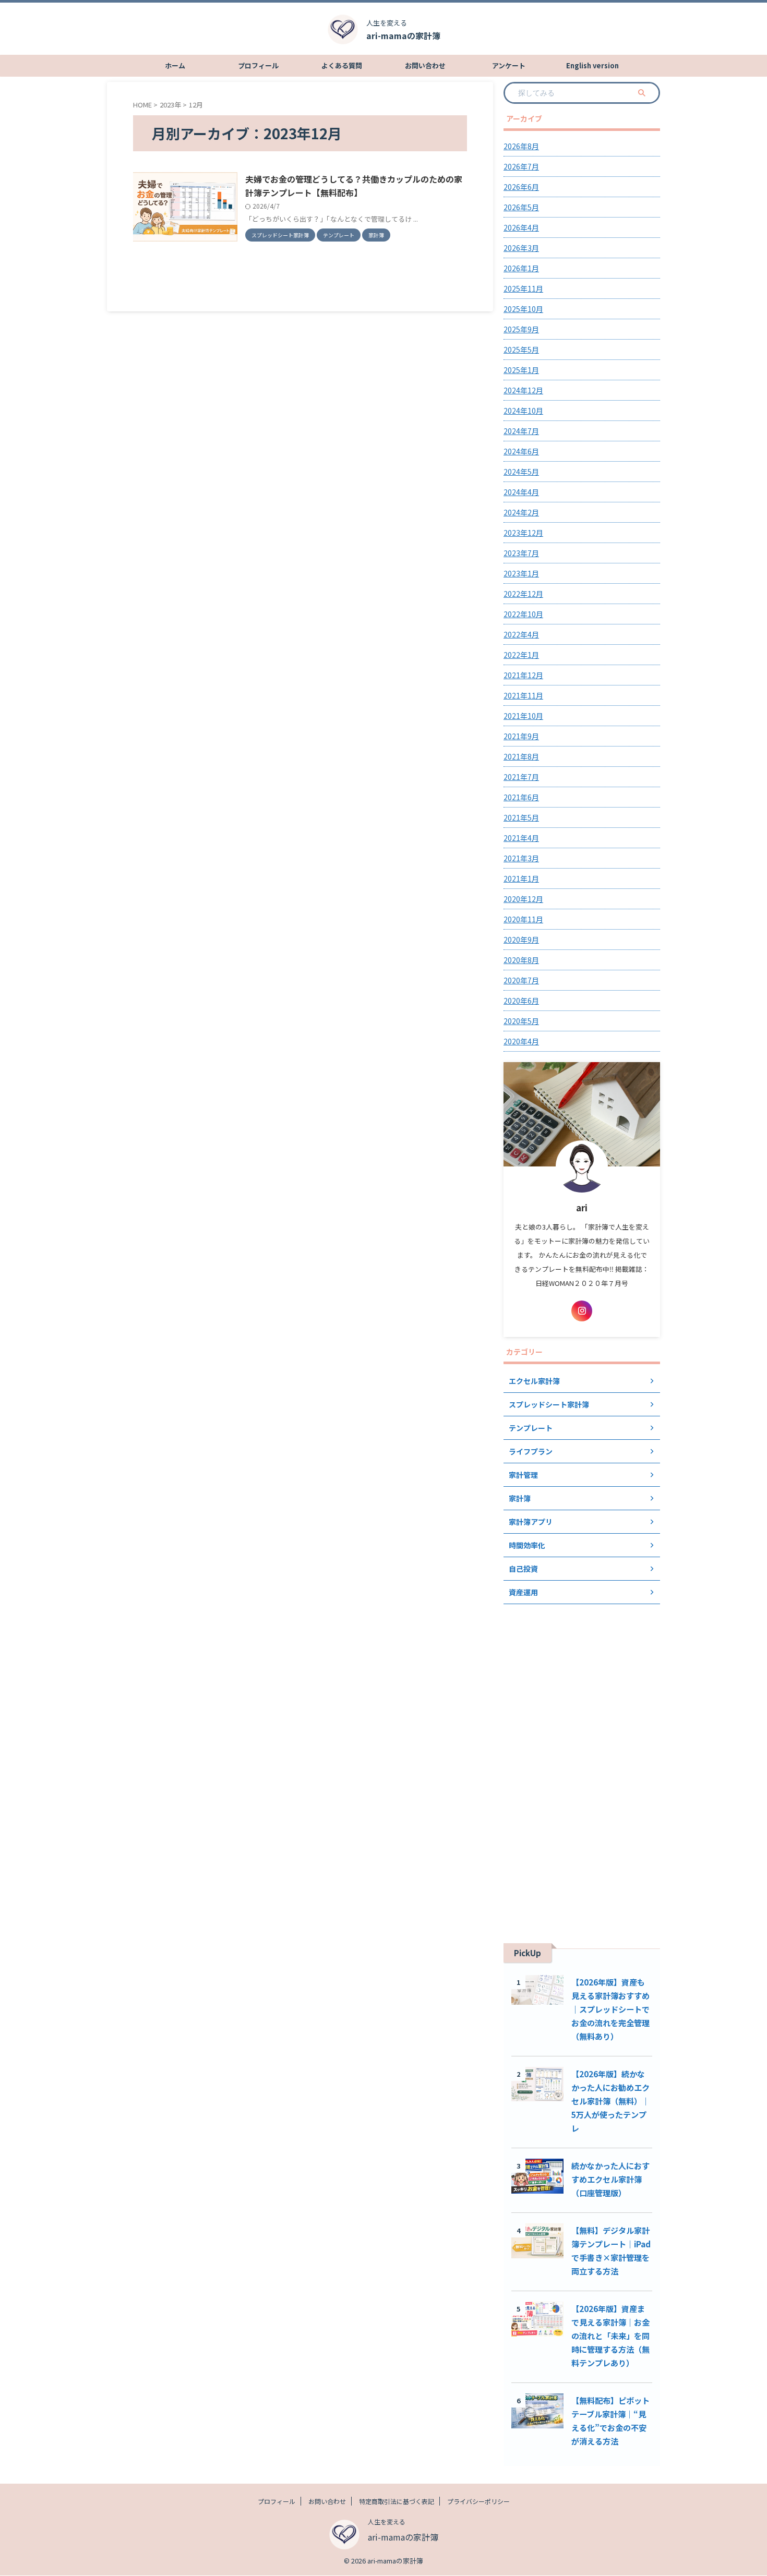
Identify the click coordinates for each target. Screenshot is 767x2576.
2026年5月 (521, 207)
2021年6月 (521, 797)
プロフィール (258, 65)
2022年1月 (521, 655)
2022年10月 (523, 614)
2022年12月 (523, 594)
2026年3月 (521, 248)
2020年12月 (523, 899)
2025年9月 (521, 329)
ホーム (175, 65)
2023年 (170, 105)
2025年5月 (521, 350)
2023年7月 (521, 553)
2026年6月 (521, 187)
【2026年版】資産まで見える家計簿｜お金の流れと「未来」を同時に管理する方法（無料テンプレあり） (610, 2336)
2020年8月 (521, 960)
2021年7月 (521, 777)
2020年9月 (521, 940)
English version (592, 65)
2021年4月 (521, 838)
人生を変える (387, 2521)
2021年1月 (521, 878)
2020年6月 (521, 1001)
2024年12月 (523, 390)
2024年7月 (521, 431)
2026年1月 (521, 268)
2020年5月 (521, 1021)
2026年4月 (521, 227)
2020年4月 (521, 1041)
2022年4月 (521, 634)
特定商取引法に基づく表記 (397, 2501)
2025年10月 (523, 309)
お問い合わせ (425, 65)
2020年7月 (521, 980)
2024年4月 (521, 492)
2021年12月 (523, 675)
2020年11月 (523, 919)
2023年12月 (523, 533)
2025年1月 (521, 370)
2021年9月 (521, 736)
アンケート (509, 65)
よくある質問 (342, 65)
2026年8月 (521, 146)
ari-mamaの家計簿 (403, 35)
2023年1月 (521, 573)
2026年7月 (521, 166)
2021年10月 (523, 716)
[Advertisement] (582, 1766)
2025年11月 (523, 288)
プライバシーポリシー (478, 2501)
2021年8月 (521, 756)
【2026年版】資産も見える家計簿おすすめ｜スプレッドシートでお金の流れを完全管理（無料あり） (610, 2009)
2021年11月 (523, 695)
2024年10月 (523, 411)
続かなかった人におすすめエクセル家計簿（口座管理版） (610, 2179)
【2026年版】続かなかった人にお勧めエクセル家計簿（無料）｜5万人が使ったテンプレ (610, 2101)
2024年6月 (521, 451)
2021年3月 (521, 858)
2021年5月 (521, 817)
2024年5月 (521, 472)
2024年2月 (521, 512)
